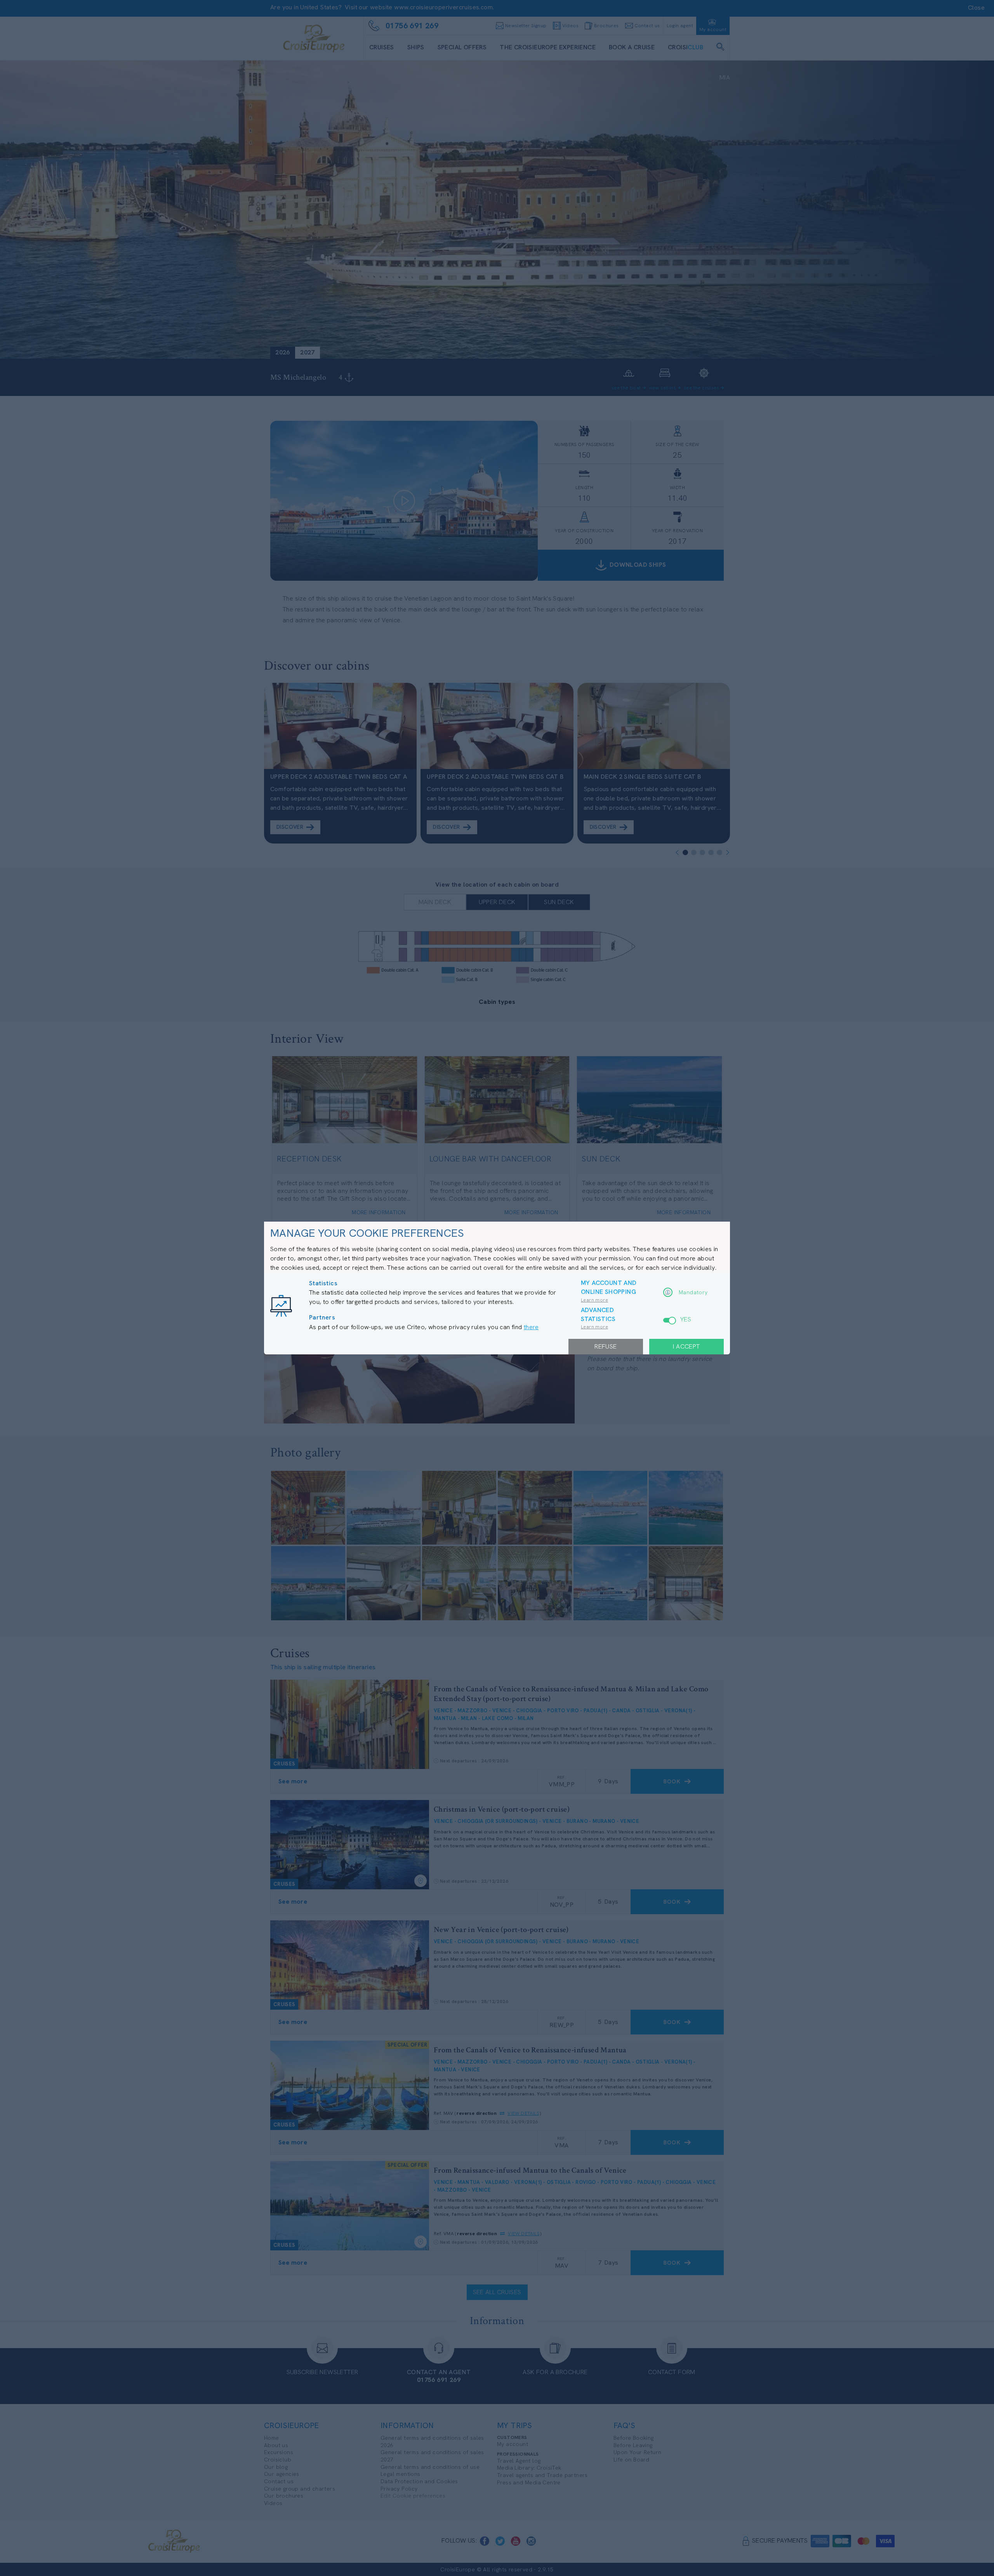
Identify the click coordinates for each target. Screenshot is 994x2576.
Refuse (606, 1346)
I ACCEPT (686, 1346)
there (531, 1327)
